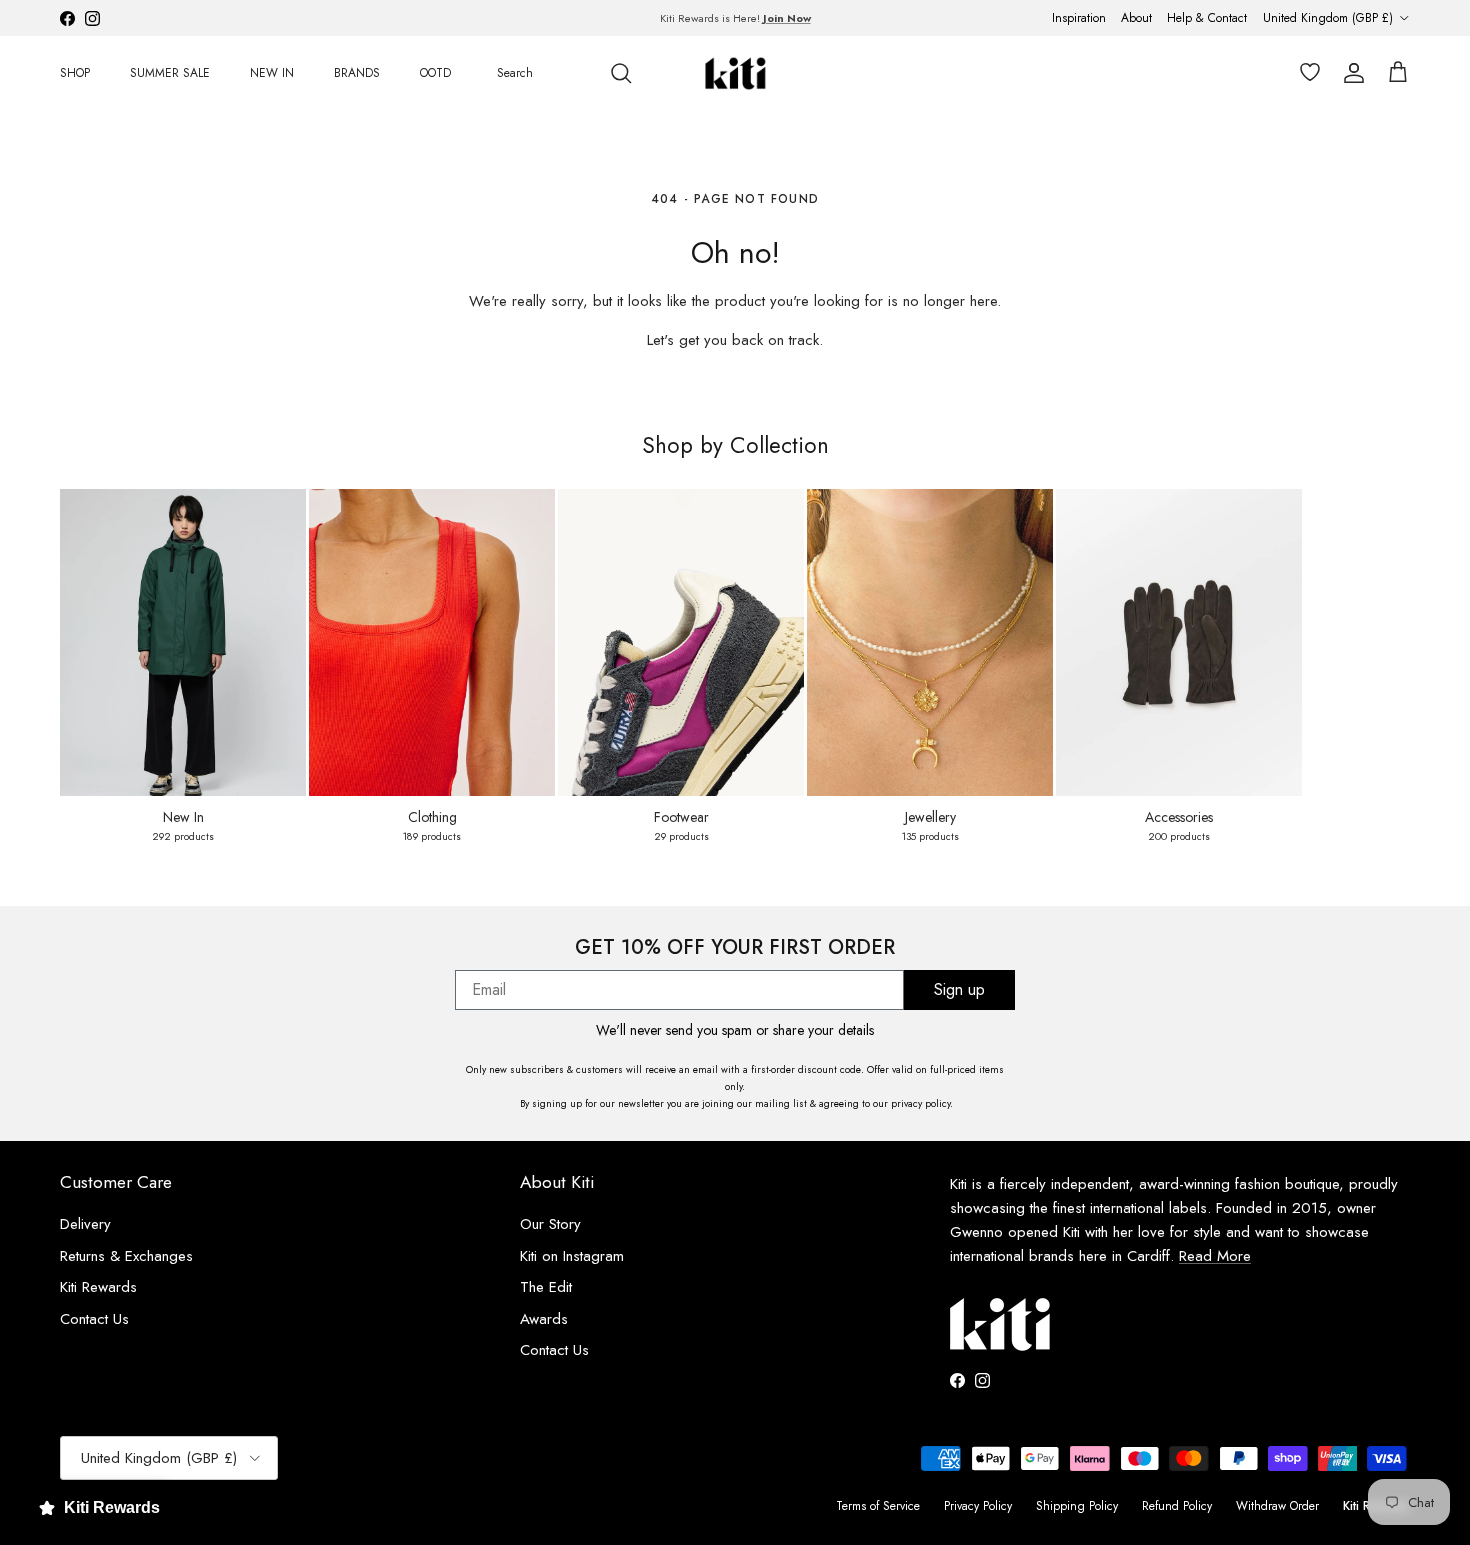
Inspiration (1079, 18)
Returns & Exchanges (126, 1256)
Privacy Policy (978, 1506)
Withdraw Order (1277, 1506)
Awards (544, 1319)
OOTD (435, 73)
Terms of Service (878, 1506)
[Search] (621, 73)
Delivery (85, 1224)
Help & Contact (1207, 18)
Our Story (550, 1224)
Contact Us (94, 1319)
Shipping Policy (1077, 1506)
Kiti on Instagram (572, 1256)
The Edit (546, 1287)
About (1136, 18)
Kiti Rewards (98, 1287)
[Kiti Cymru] (735, 73)
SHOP (75, 73)
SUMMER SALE (170, 73)
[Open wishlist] (1306, 73)
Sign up (959, 989)
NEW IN (272, 73)
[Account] (1350, 73)
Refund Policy (1177, 1506)
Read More (1215, 1256)
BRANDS (357, 73)
